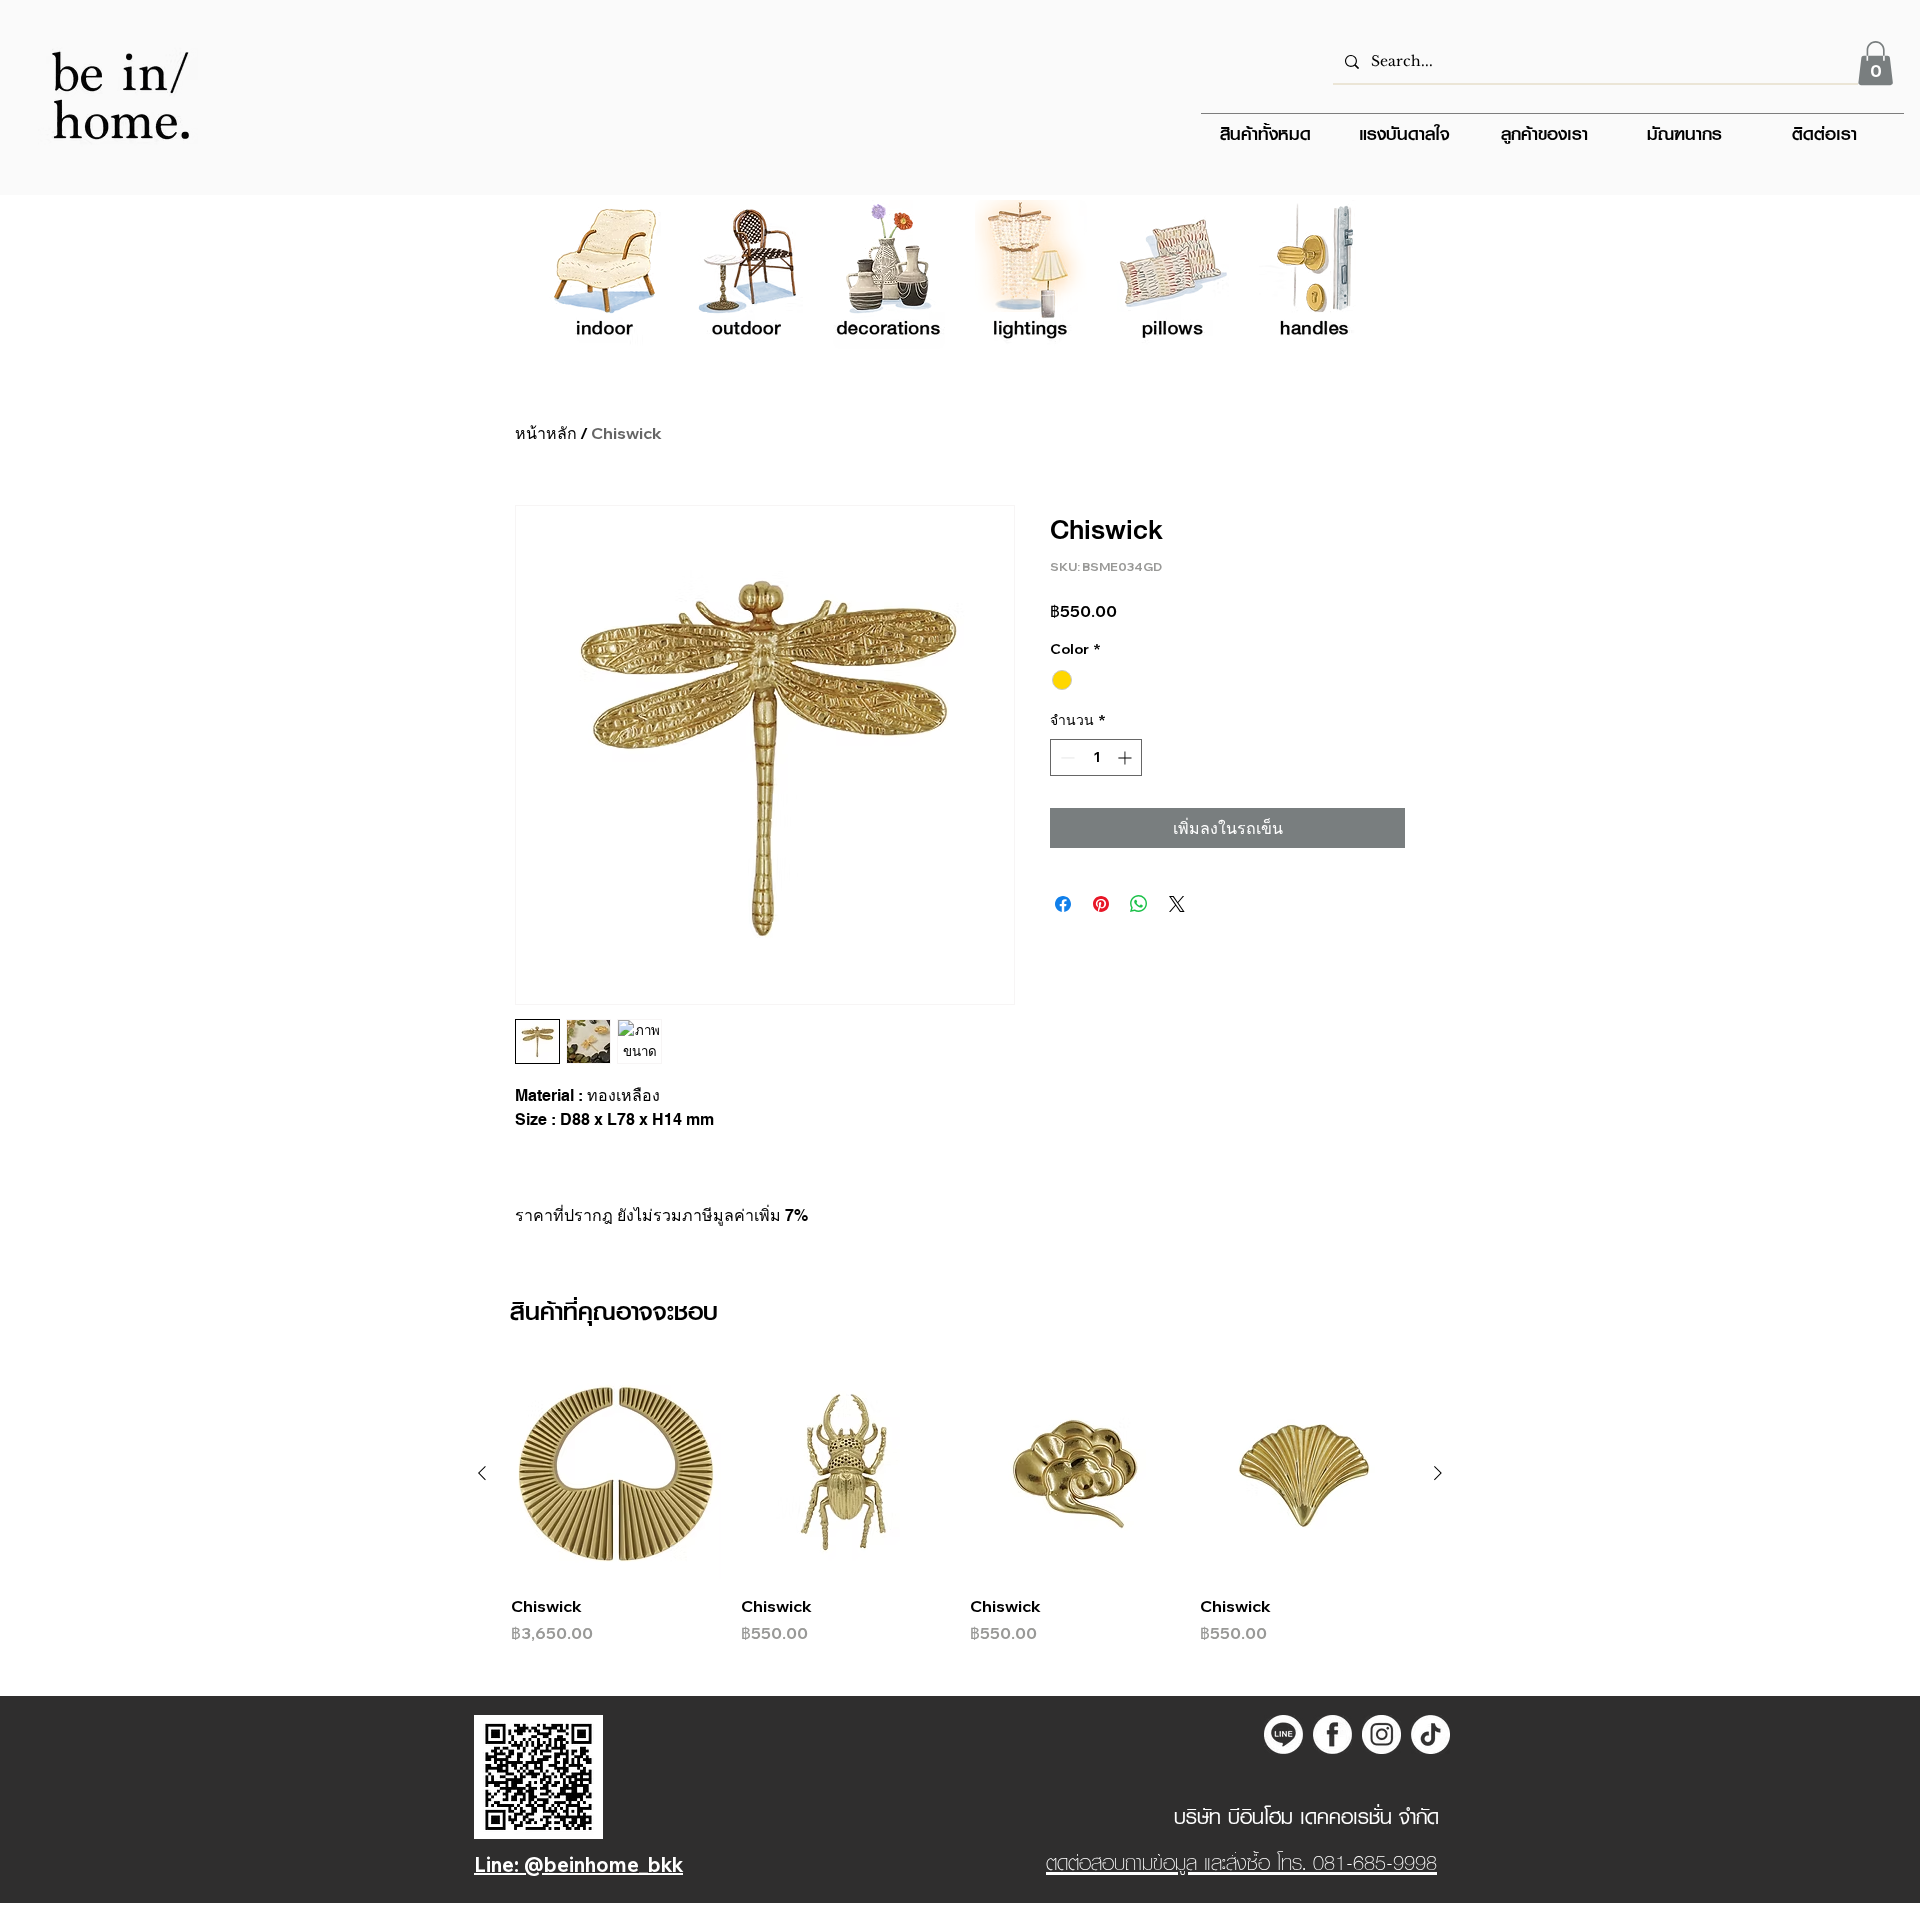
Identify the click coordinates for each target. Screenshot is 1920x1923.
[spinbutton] (1096, 757)
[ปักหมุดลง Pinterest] (1101, 904)
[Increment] (1126, 757)
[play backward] (574, 274)
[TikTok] (1430, 1734)
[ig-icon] (1381, 1734)
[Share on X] (1177, 904)
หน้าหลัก (546, 433)
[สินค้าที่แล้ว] (482, 1473)
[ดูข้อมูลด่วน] (616, 1474)
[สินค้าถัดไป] (1438, 1473)
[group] (960, 1507)
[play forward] (1346, 274)
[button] (1875, 63)
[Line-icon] (1283, 1734)
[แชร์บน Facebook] (1063, 904)
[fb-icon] (1332, 1734)
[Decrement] (1065, 757)
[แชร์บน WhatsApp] (1139, 904)
